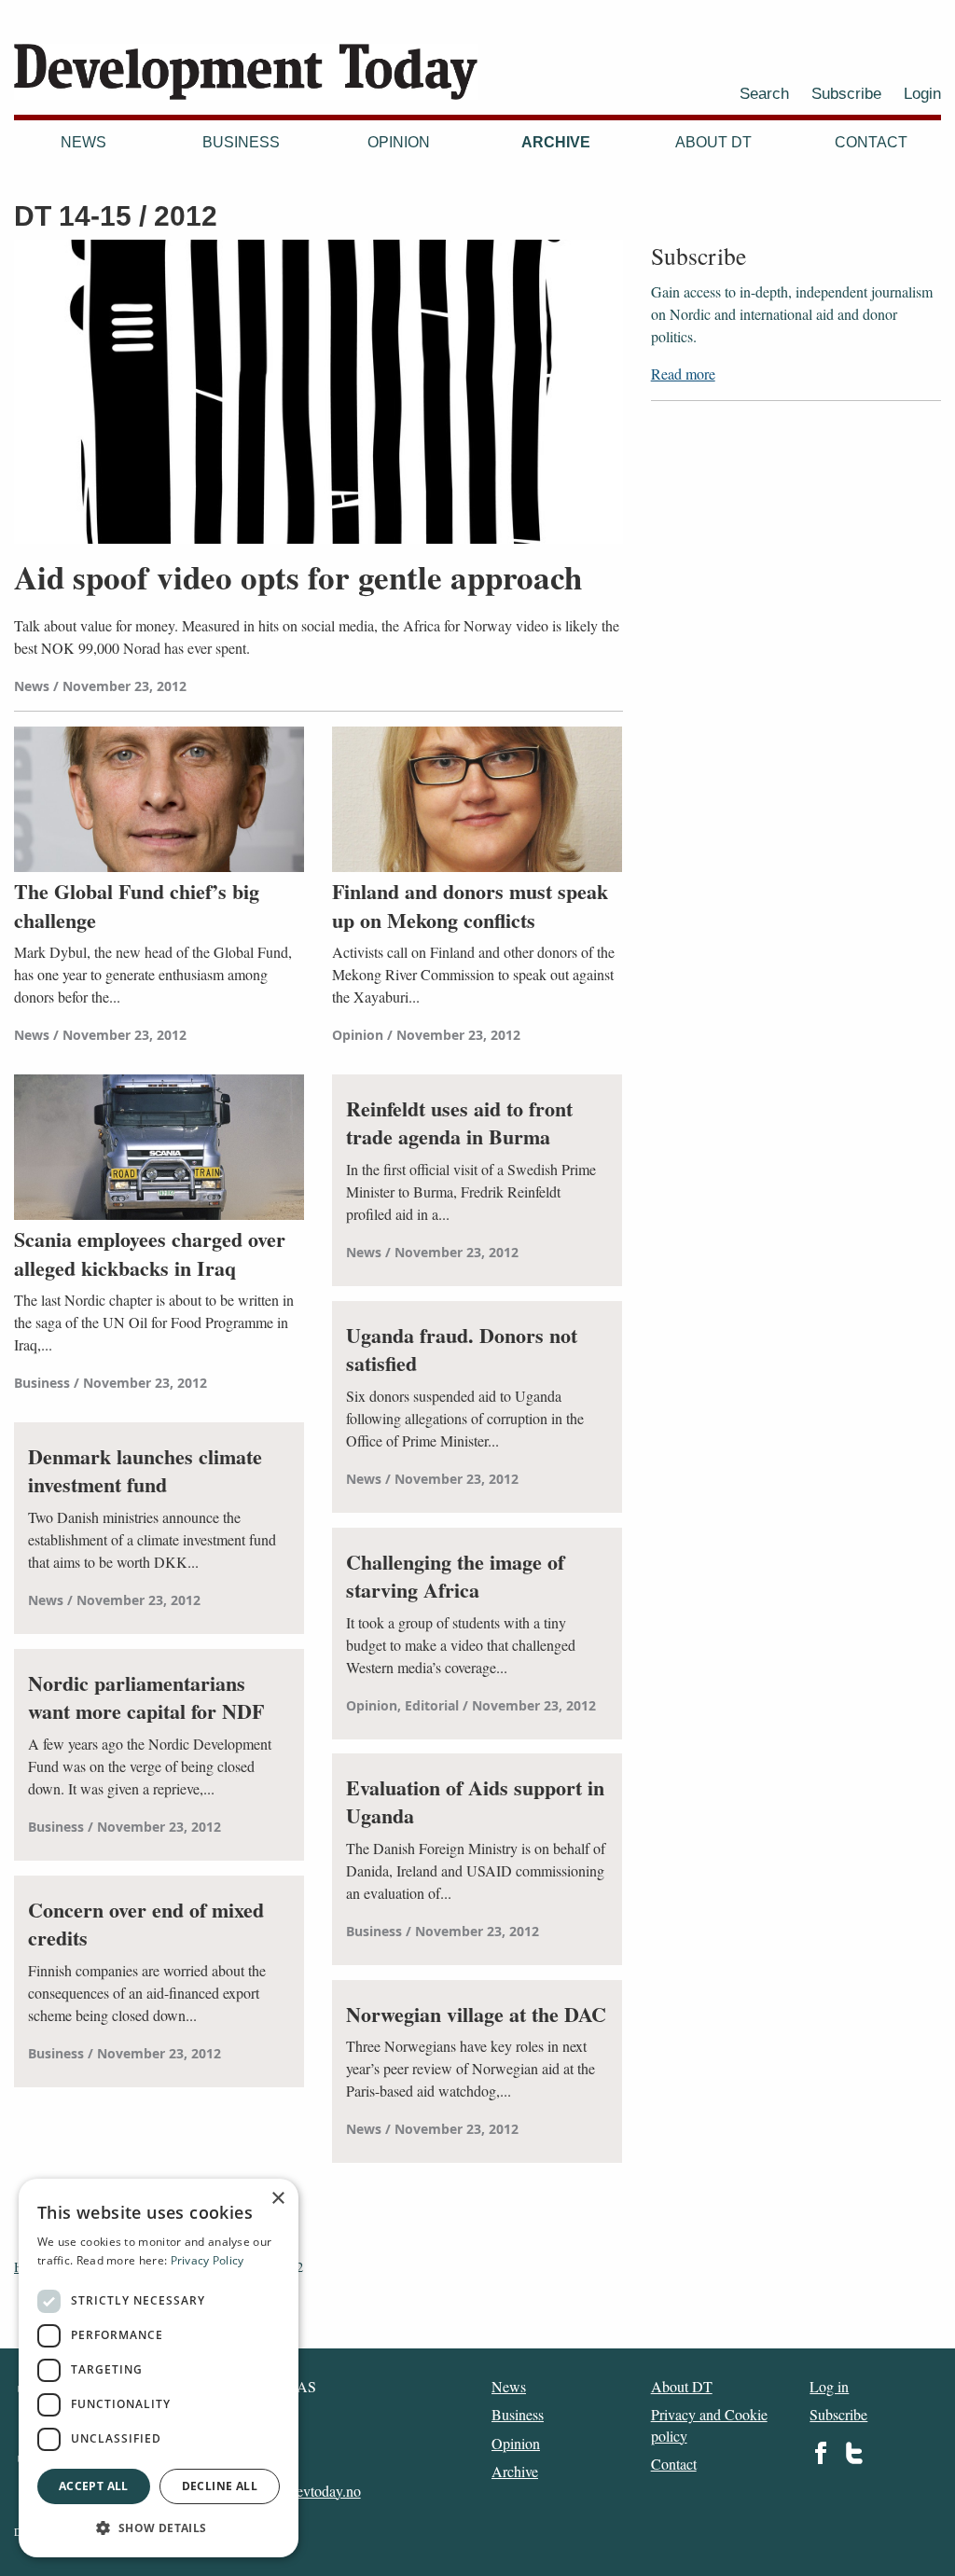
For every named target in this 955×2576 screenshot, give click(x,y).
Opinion (399, 142)
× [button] (277, 2199)
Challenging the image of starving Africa (455, 1577)
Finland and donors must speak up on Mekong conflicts (470, 907)
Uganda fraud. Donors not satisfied (462, 1350)
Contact (871, 142)
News (83, 142)
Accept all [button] (94, 2486)
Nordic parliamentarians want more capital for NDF (146, 1698)
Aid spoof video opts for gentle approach (298, 577)
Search (764, 93)
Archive (556, 142)
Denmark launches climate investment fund (145, 1472)
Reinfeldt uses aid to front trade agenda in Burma (459, 1124)
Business (241, 142)
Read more (683, 374)
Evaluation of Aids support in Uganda (475, 1803)
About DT (713, 142)
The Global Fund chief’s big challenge (137, 907)
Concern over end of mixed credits (146, 1925)
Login (922, 93)
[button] (159, 2528)
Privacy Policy (208, 2260)
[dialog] (159, 2368)
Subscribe (846, 93)
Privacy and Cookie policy (709, 2424)
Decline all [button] (220, 2486)
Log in (829, 2386)
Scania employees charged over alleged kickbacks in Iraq (150, 1254)
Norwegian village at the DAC (476, 2015)
